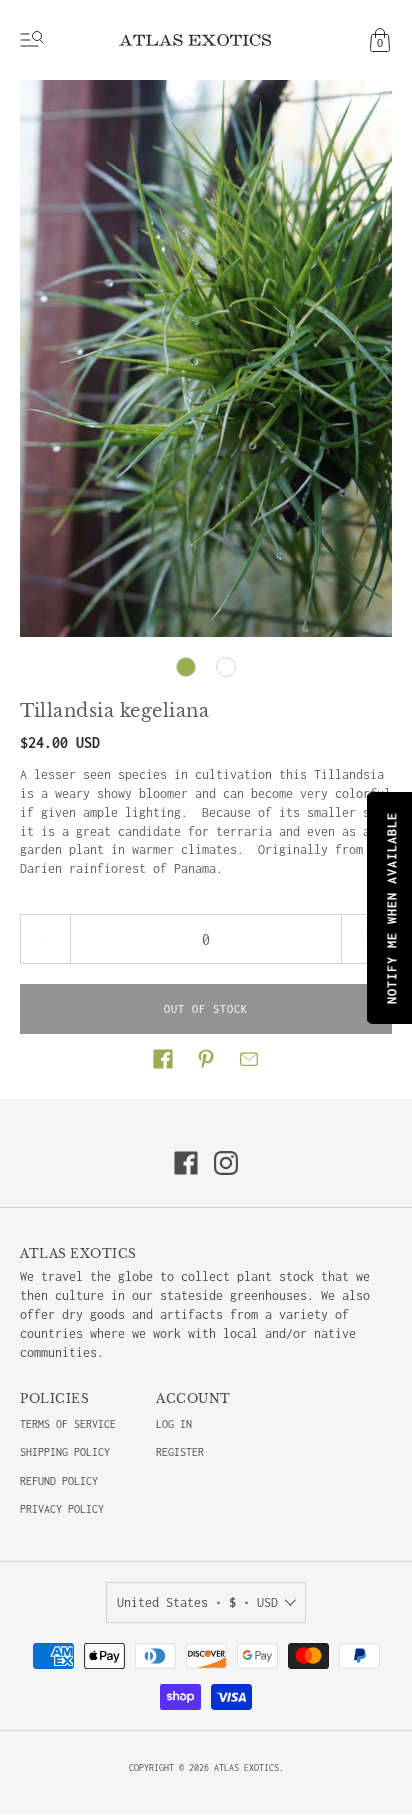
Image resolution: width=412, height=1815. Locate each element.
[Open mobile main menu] (32, 40)
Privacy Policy (62, 1509)
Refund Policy (59, 1481)
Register (180, 1452)
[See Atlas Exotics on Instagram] (226, 1163)
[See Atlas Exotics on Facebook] (186, 1163)
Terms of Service (68, 1424)
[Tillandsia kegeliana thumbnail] (186, 667)
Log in (174, 1424)
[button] (163, 1059)
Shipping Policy (65, 1452)
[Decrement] (45, 939)
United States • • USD (197, 1602)
